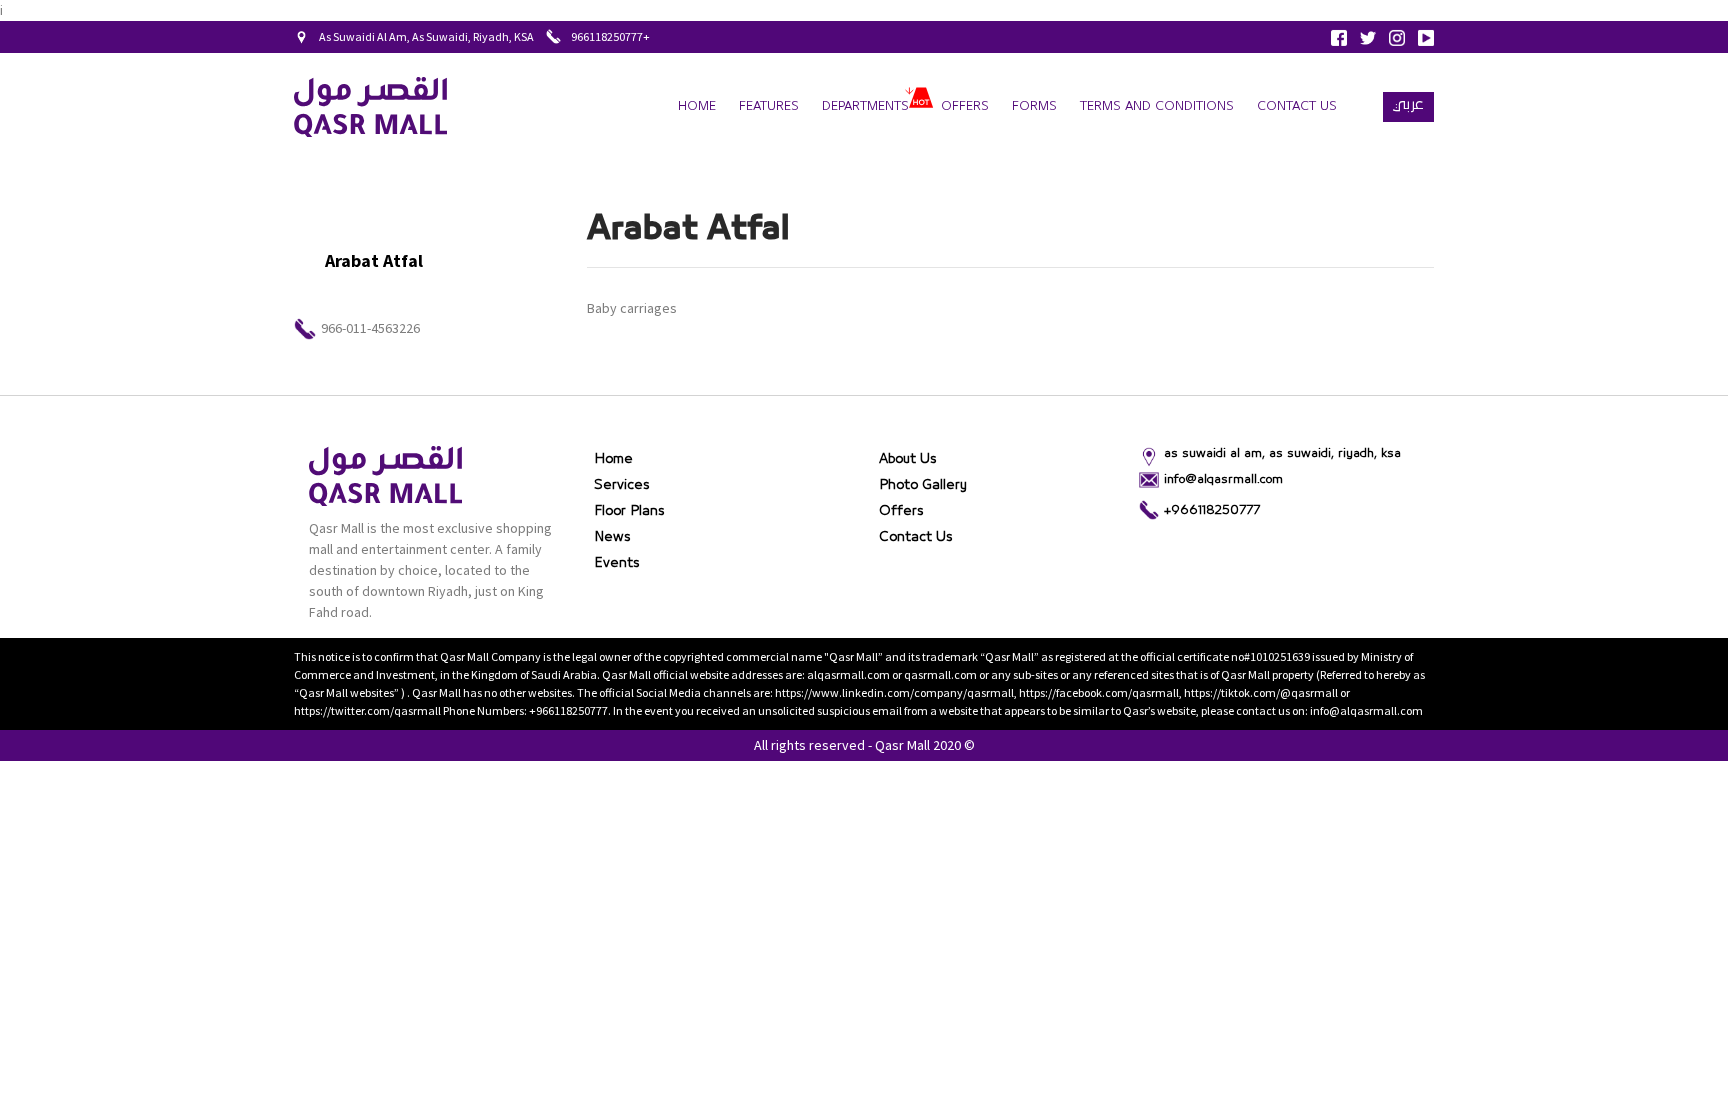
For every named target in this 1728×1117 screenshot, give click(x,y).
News (612, 537)
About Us (908, 459)
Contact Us (1297, 106)
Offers (965, 106)
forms (1034, 106)
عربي (1408, 104)
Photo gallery (923, 485)
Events (617, 563)
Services (622, 485)
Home (697, 106)
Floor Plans (629, 511)
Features (769, 106)
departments (865, 106)
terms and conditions (1157, 106)
